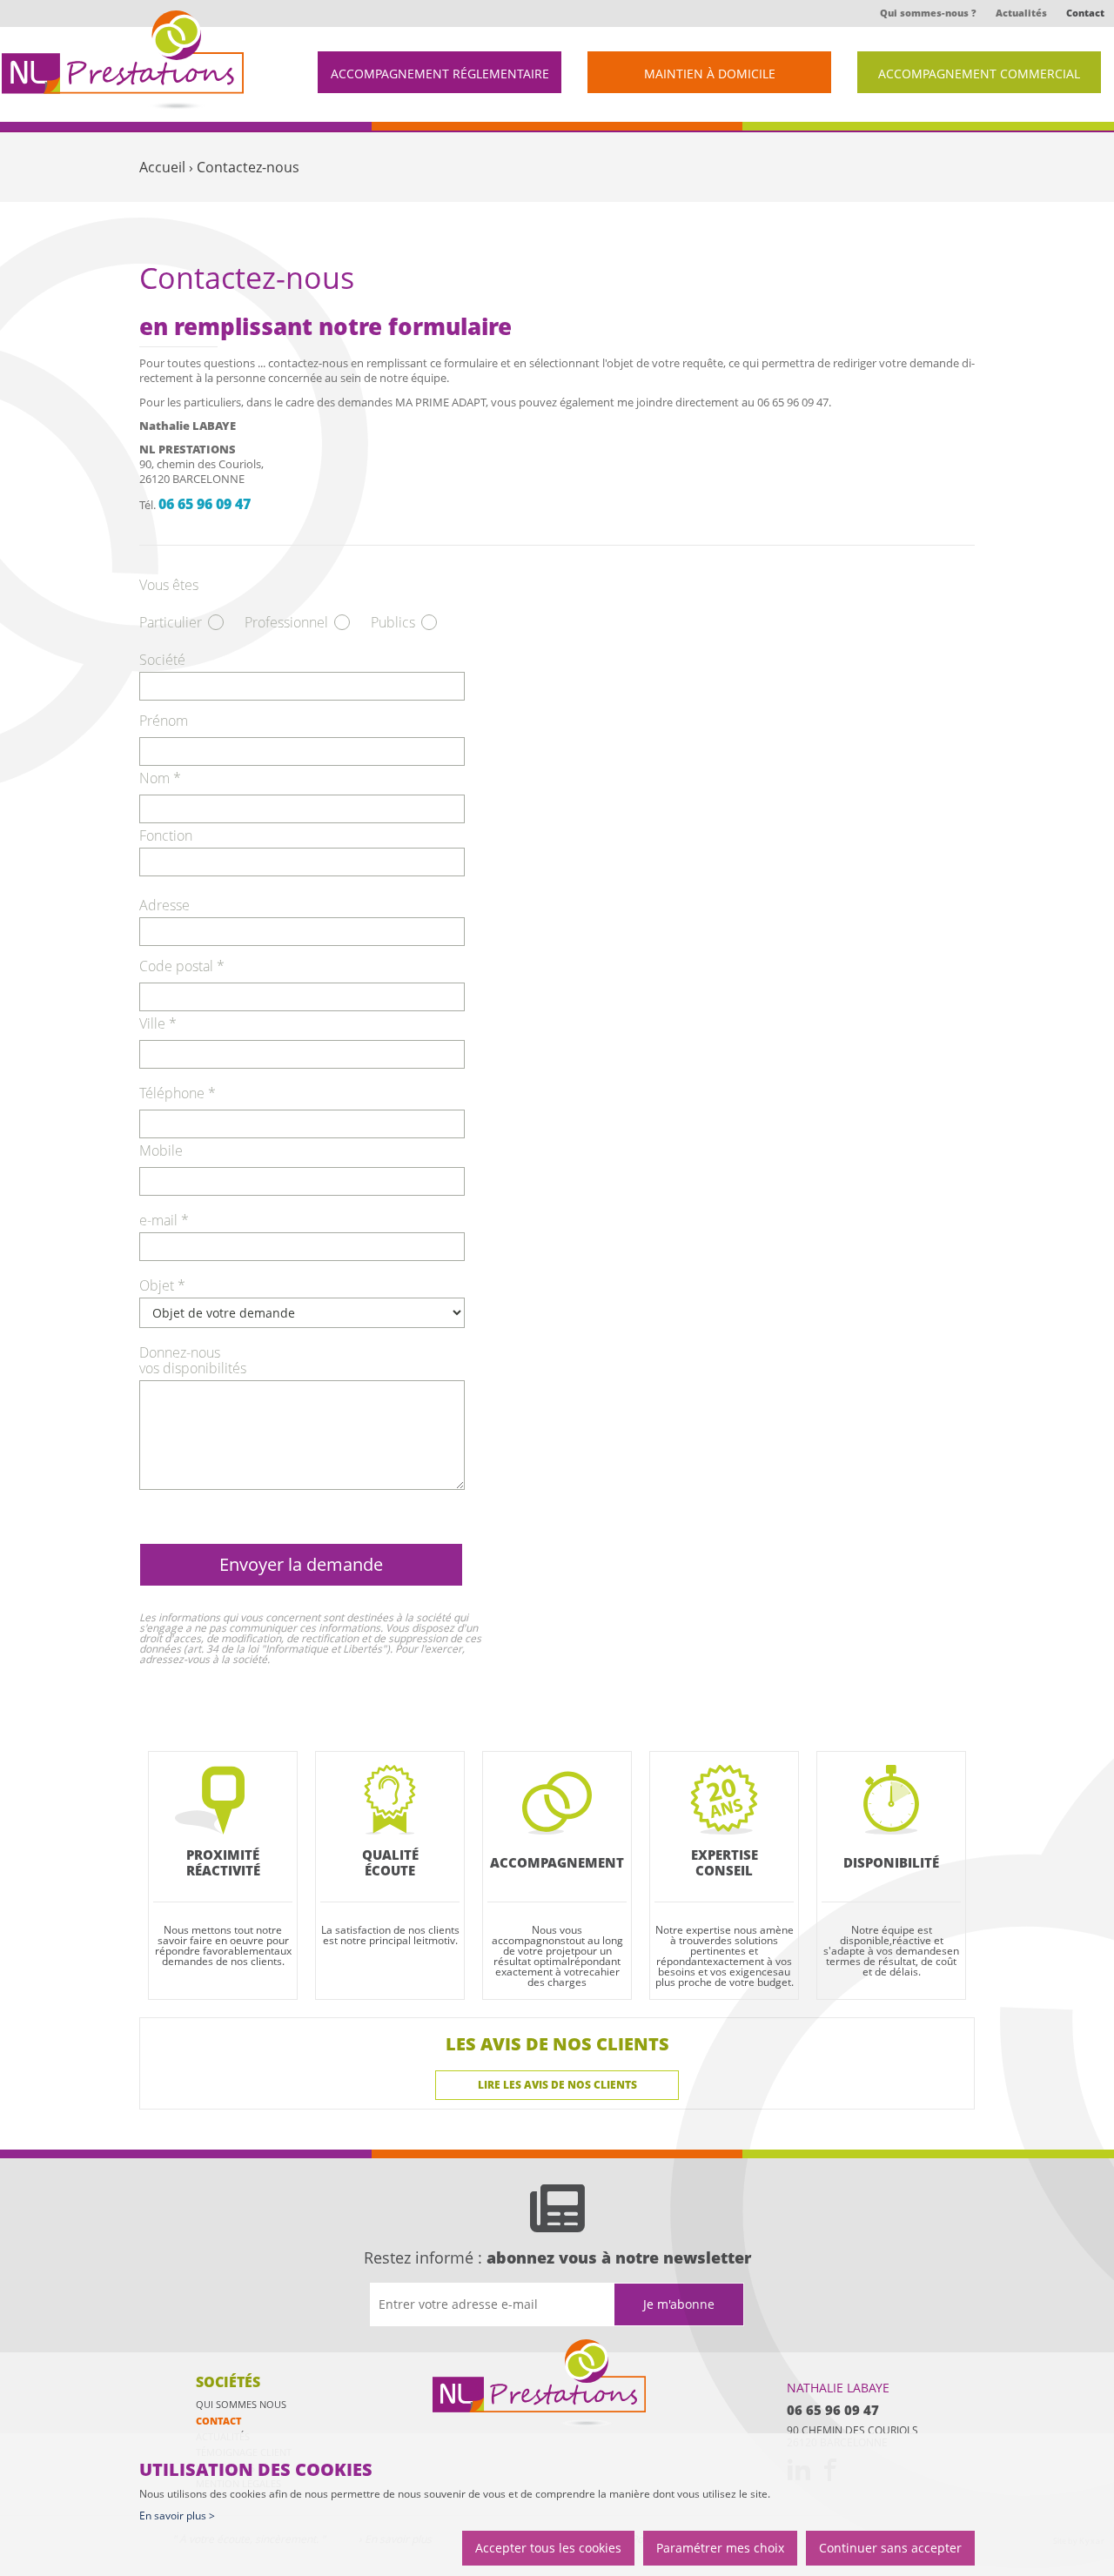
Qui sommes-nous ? (928, 13)
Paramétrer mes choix (720, 2548)
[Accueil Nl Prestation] (123, 60)
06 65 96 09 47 (205, 504)
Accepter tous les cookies (548, 2548)
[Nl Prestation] (541, 2384)
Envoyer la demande (301, 1564)
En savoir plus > (177, 2516)
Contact (1085, 13)
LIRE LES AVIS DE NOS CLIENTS (557, 2085)
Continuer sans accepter (890, 2548)
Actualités (1021, 13)
